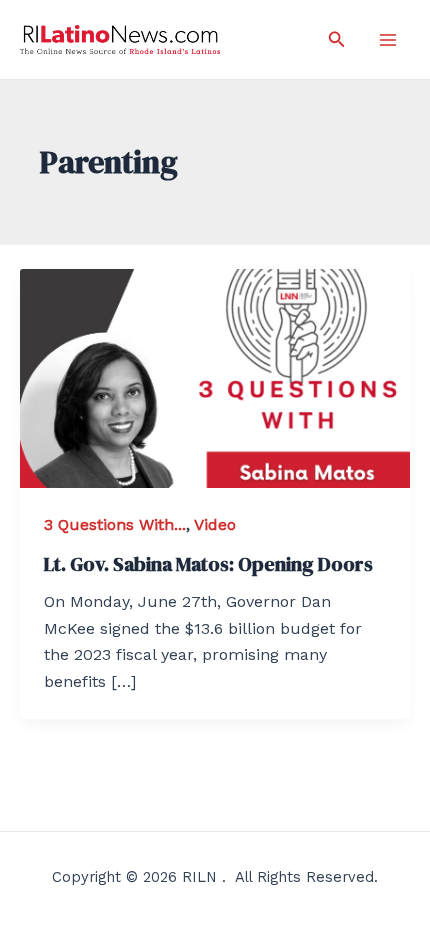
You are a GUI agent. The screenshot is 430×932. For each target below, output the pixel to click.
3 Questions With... (115, 524)
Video (215, 524)
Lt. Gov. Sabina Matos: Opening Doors (208, 564)
